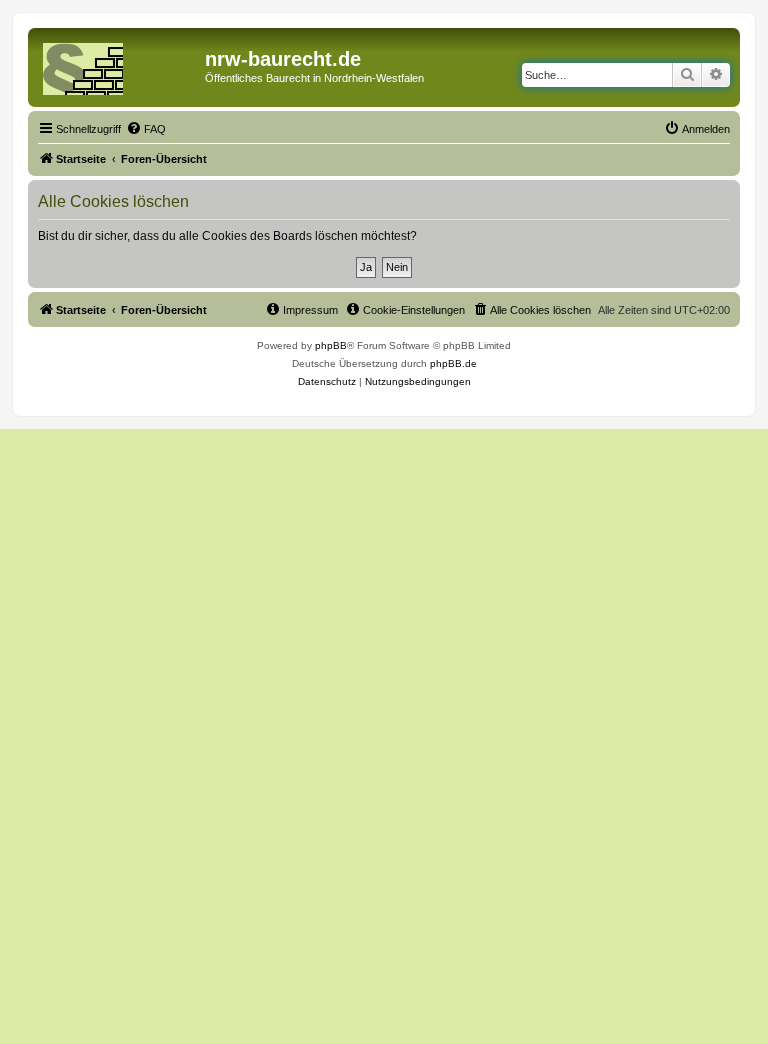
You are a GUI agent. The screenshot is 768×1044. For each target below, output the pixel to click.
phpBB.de (453, 363)
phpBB (331, 345)
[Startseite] (119, 65)
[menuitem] (146, 129)
